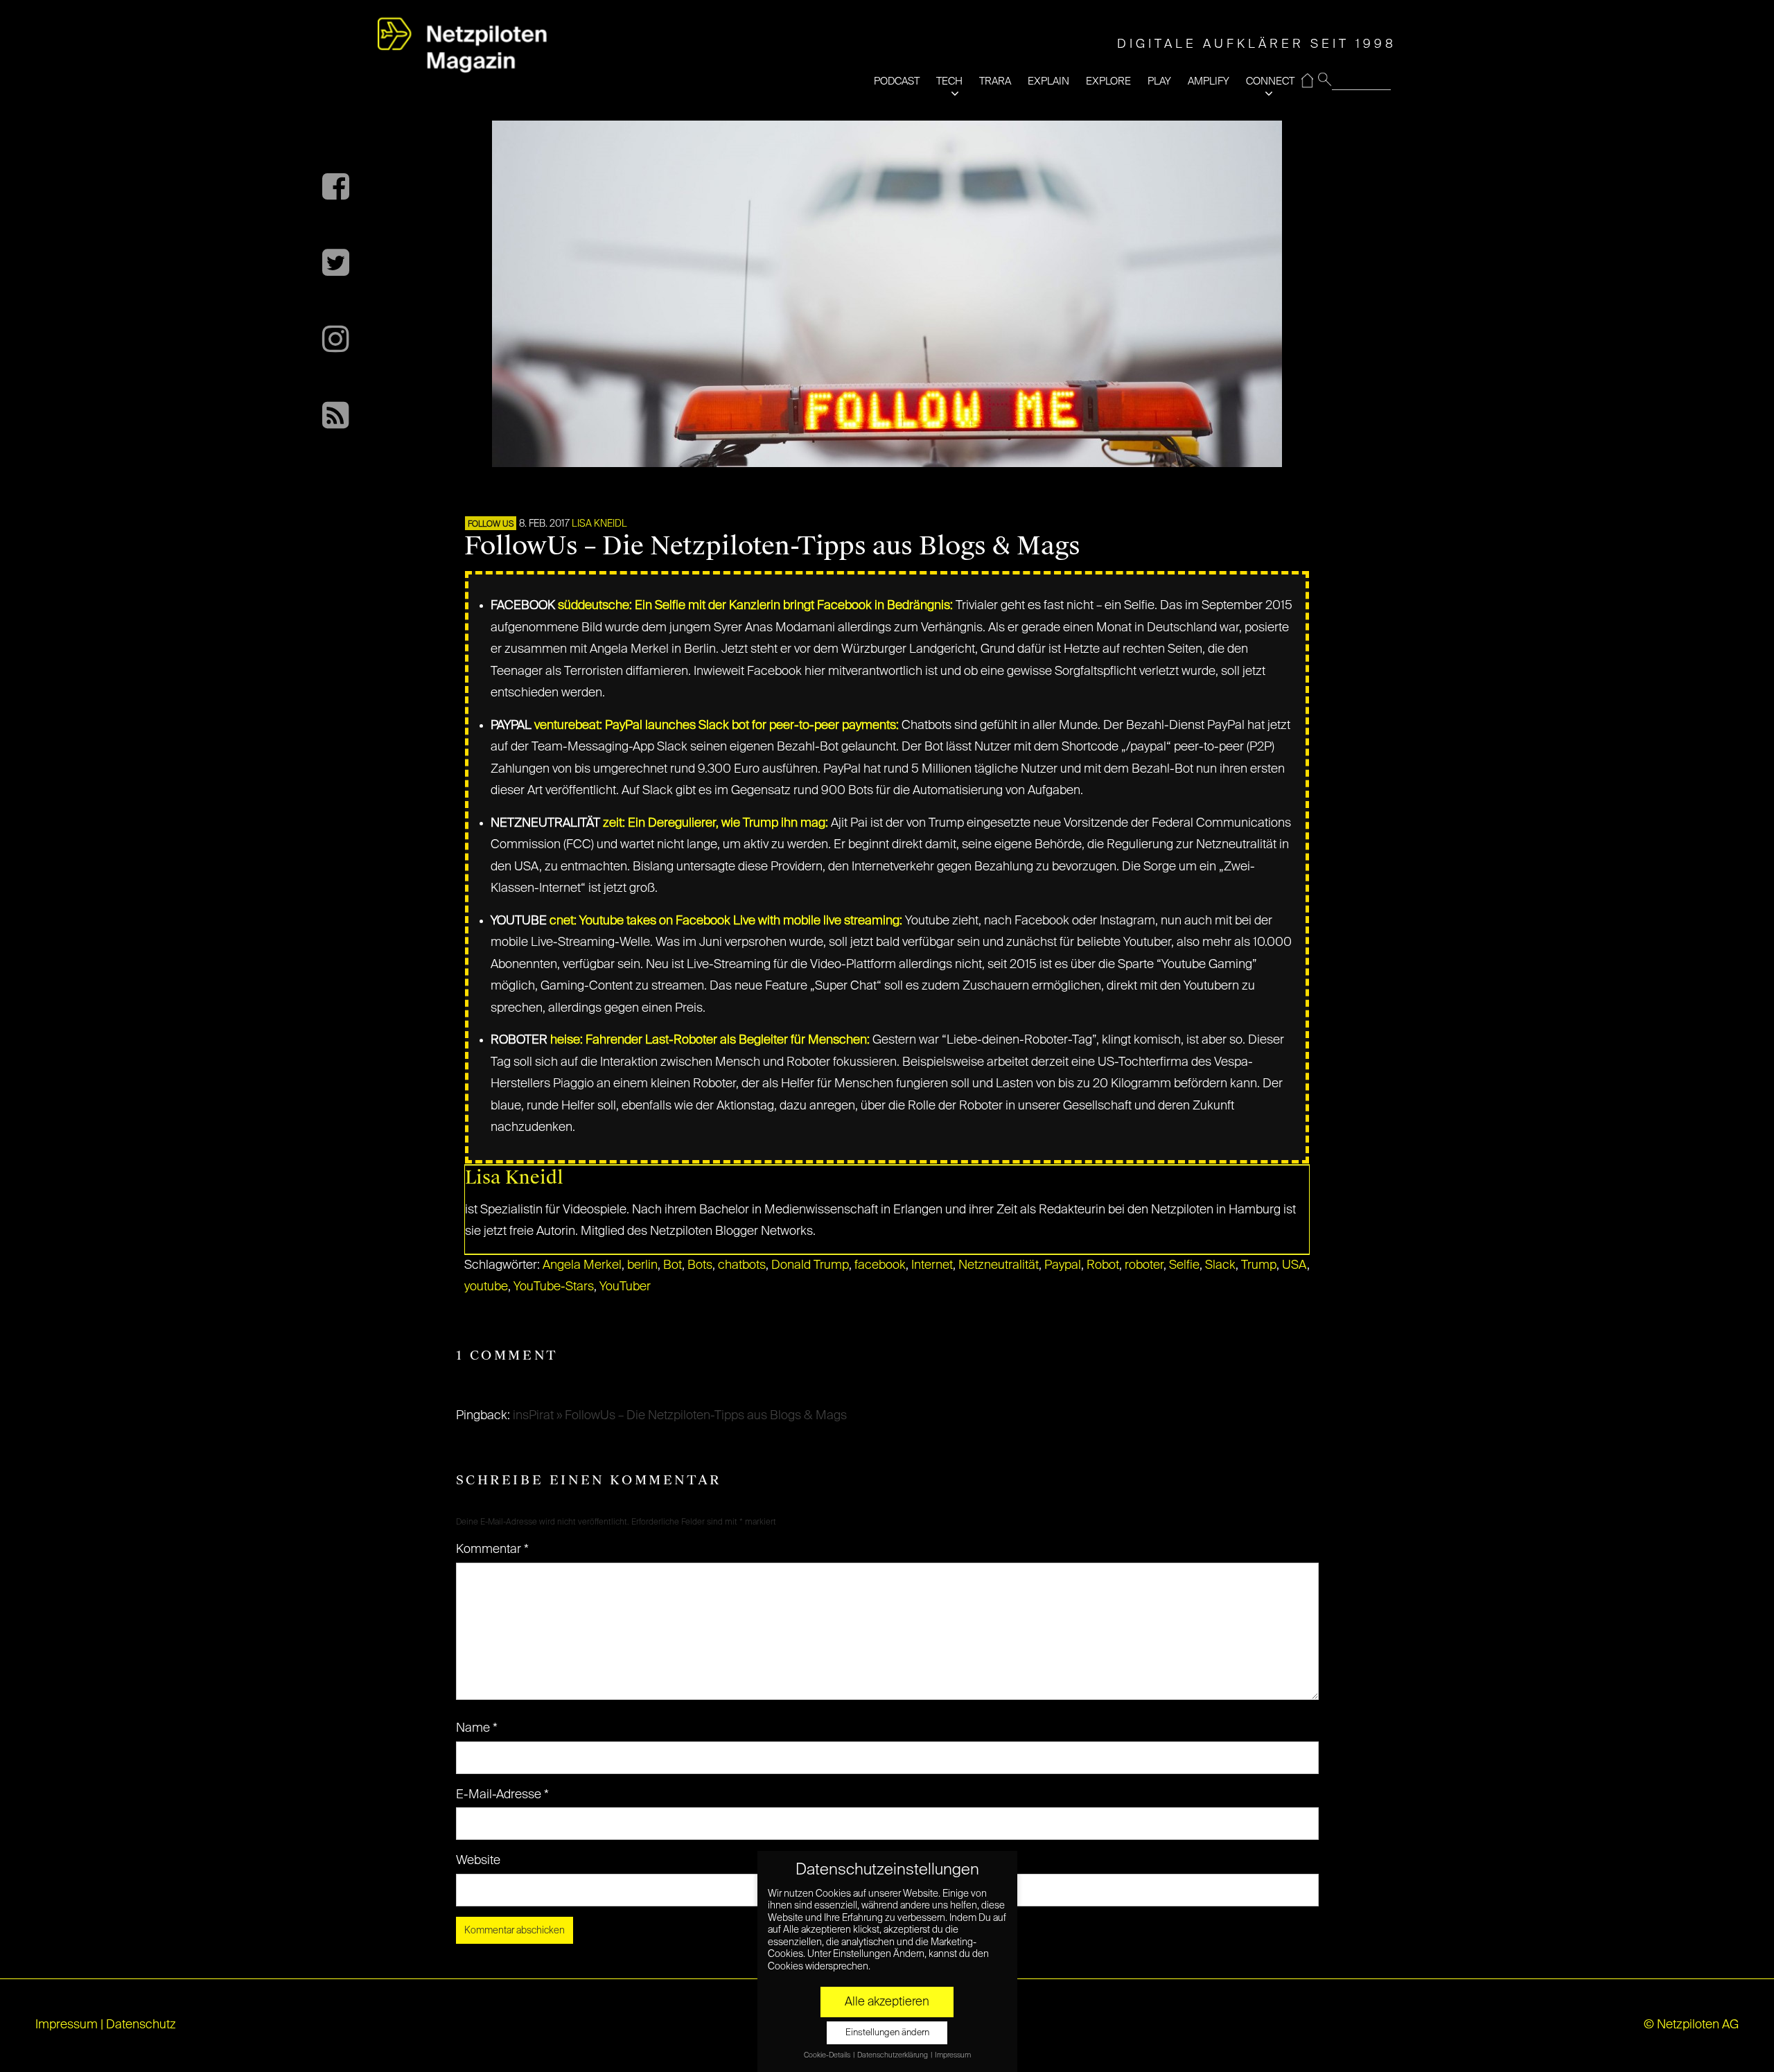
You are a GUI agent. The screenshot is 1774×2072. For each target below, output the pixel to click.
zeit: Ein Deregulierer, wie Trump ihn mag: (715, 823)
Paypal (1063, 1265)
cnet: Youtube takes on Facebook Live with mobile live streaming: (726, 921)
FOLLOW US (491, 525)
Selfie (1184, 1265)
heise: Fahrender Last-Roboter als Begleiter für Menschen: (710, 1040)
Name (477, 1728)
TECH (949, 81)
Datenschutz (141, 2025)
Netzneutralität (999, 1265)
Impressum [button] (953, 2055)
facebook (880, 1265)
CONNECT (1270, 81)
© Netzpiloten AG (1691, 2025)
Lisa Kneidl (599, 524)
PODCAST (897, 81)
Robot (1103, 1265)
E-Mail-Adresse (502, 1795)
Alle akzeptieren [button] (887, 2002)
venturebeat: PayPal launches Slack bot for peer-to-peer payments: (717, 726)
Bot (673, 1265)
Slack (1220, 1265)
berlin (642, 1265)
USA (1294, 1265)
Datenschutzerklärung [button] (893, 2055)
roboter (1144, 1265)
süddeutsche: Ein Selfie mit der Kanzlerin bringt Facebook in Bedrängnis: (755, 606)
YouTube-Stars (554, 1287)
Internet (932, 1265)
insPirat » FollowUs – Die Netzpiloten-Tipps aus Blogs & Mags (680, 1416)
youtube (486, 1287)
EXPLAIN (1048, 81)
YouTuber (625, 1287)
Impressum (67, 2025)
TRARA (995, 81)
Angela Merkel (582, 1265)
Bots (700, 1265)
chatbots (742, 1265)
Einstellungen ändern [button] (887, 2033)
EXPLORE (1108, 81)
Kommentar (492, 1549)
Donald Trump (810, 1265)
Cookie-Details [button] (828, 2055)
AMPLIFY (1209, 81)
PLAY (1159, 81)
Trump (1259, 1265)
